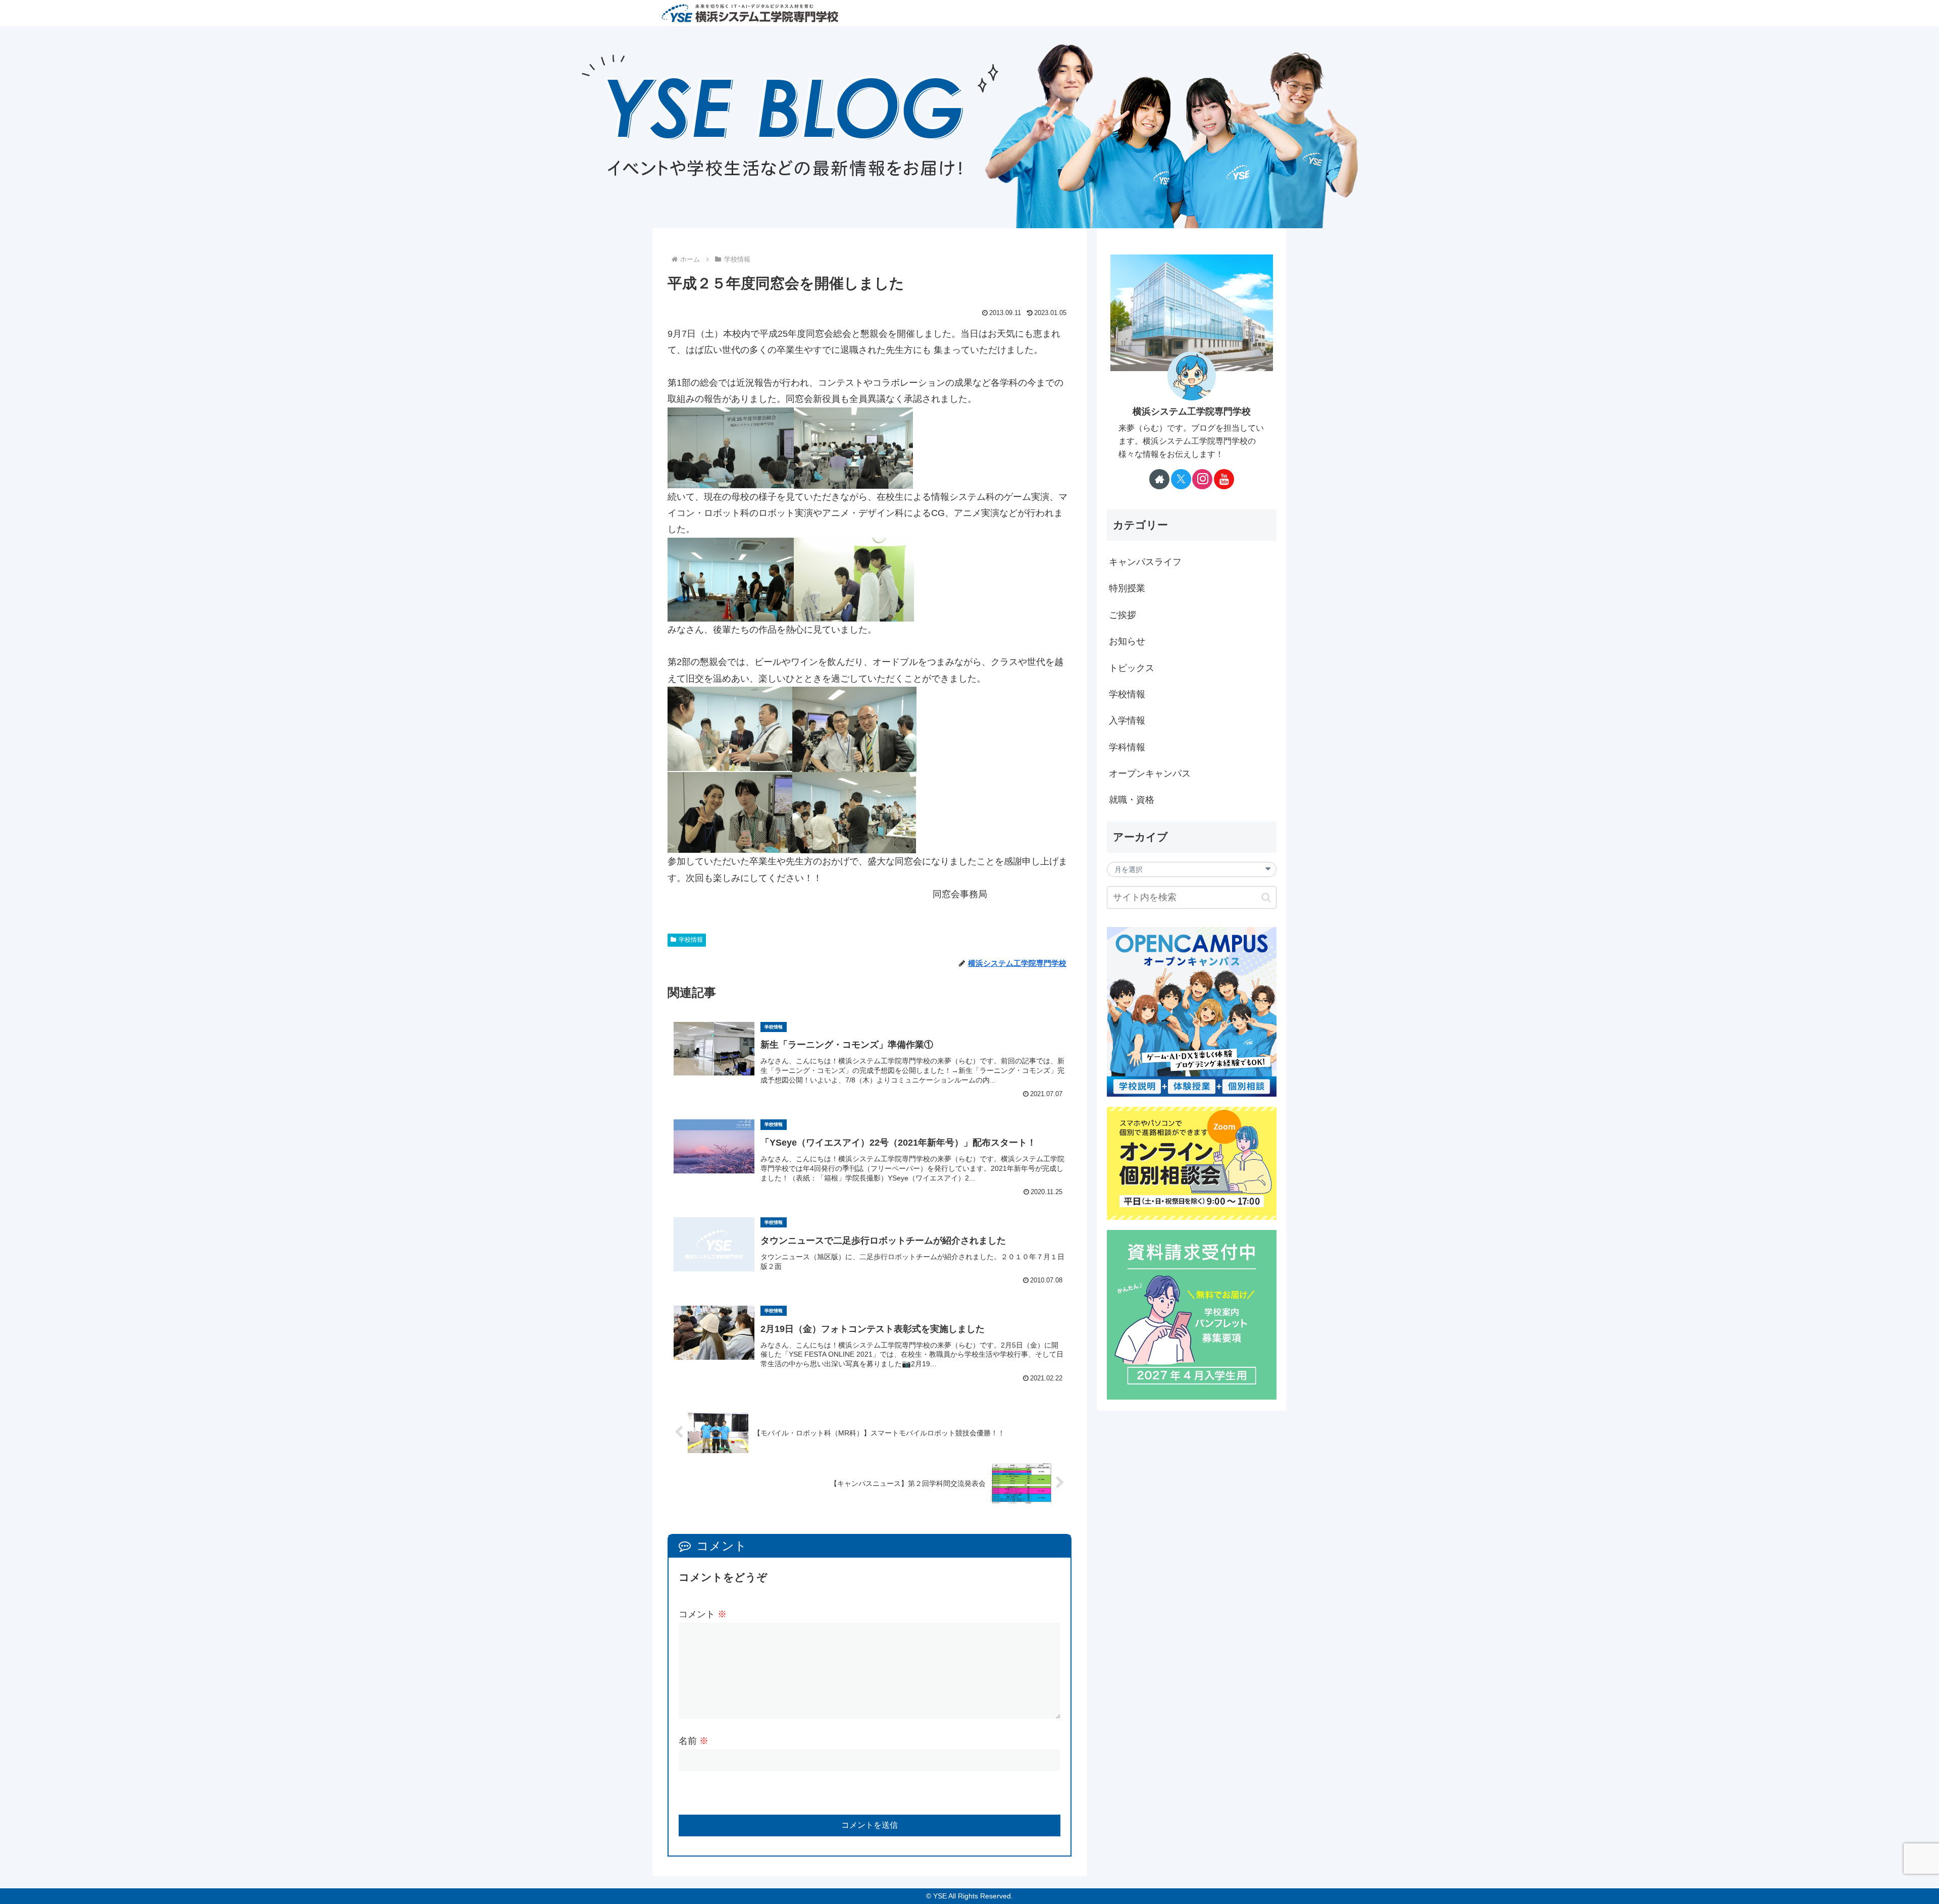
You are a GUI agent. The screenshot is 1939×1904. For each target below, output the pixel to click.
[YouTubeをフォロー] (1224, 479)
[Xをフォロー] (1181, 479)
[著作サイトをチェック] (1159, 479)
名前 (694, 1741)
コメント (703, 1614)
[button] (1266, 897)
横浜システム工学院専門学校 (1192, 411)
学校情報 (691, 940)
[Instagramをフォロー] (1202, 479)
